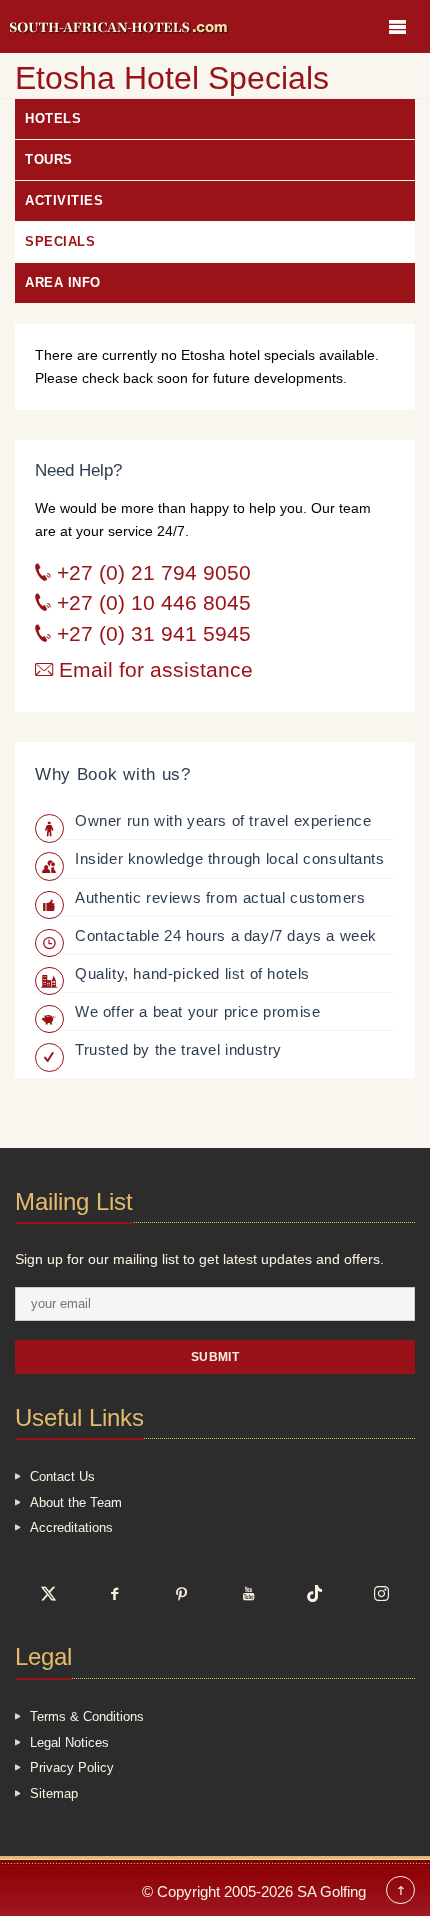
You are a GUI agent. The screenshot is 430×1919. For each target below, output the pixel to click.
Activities (64, 200)
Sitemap (54, 1793)
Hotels (53, 118)
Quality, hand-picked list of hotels (192, 973)
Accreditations (71, 1527)
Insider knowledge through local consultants (230, 858)
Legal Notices (69, 1742)
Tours (49, 159)
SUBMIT (215, 1356)
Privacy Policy (72, 1767)
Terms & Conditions (87, 1716)
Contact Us (62, 1476)
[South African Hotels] (119, 26)
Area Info (63, 282)
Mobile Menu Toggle (397, 26)
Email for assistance (153, 670)
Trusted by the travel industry (178, 1049)
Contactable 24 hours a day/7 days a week (226, 935)
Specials (60, 241)
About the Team (76, 1502)
